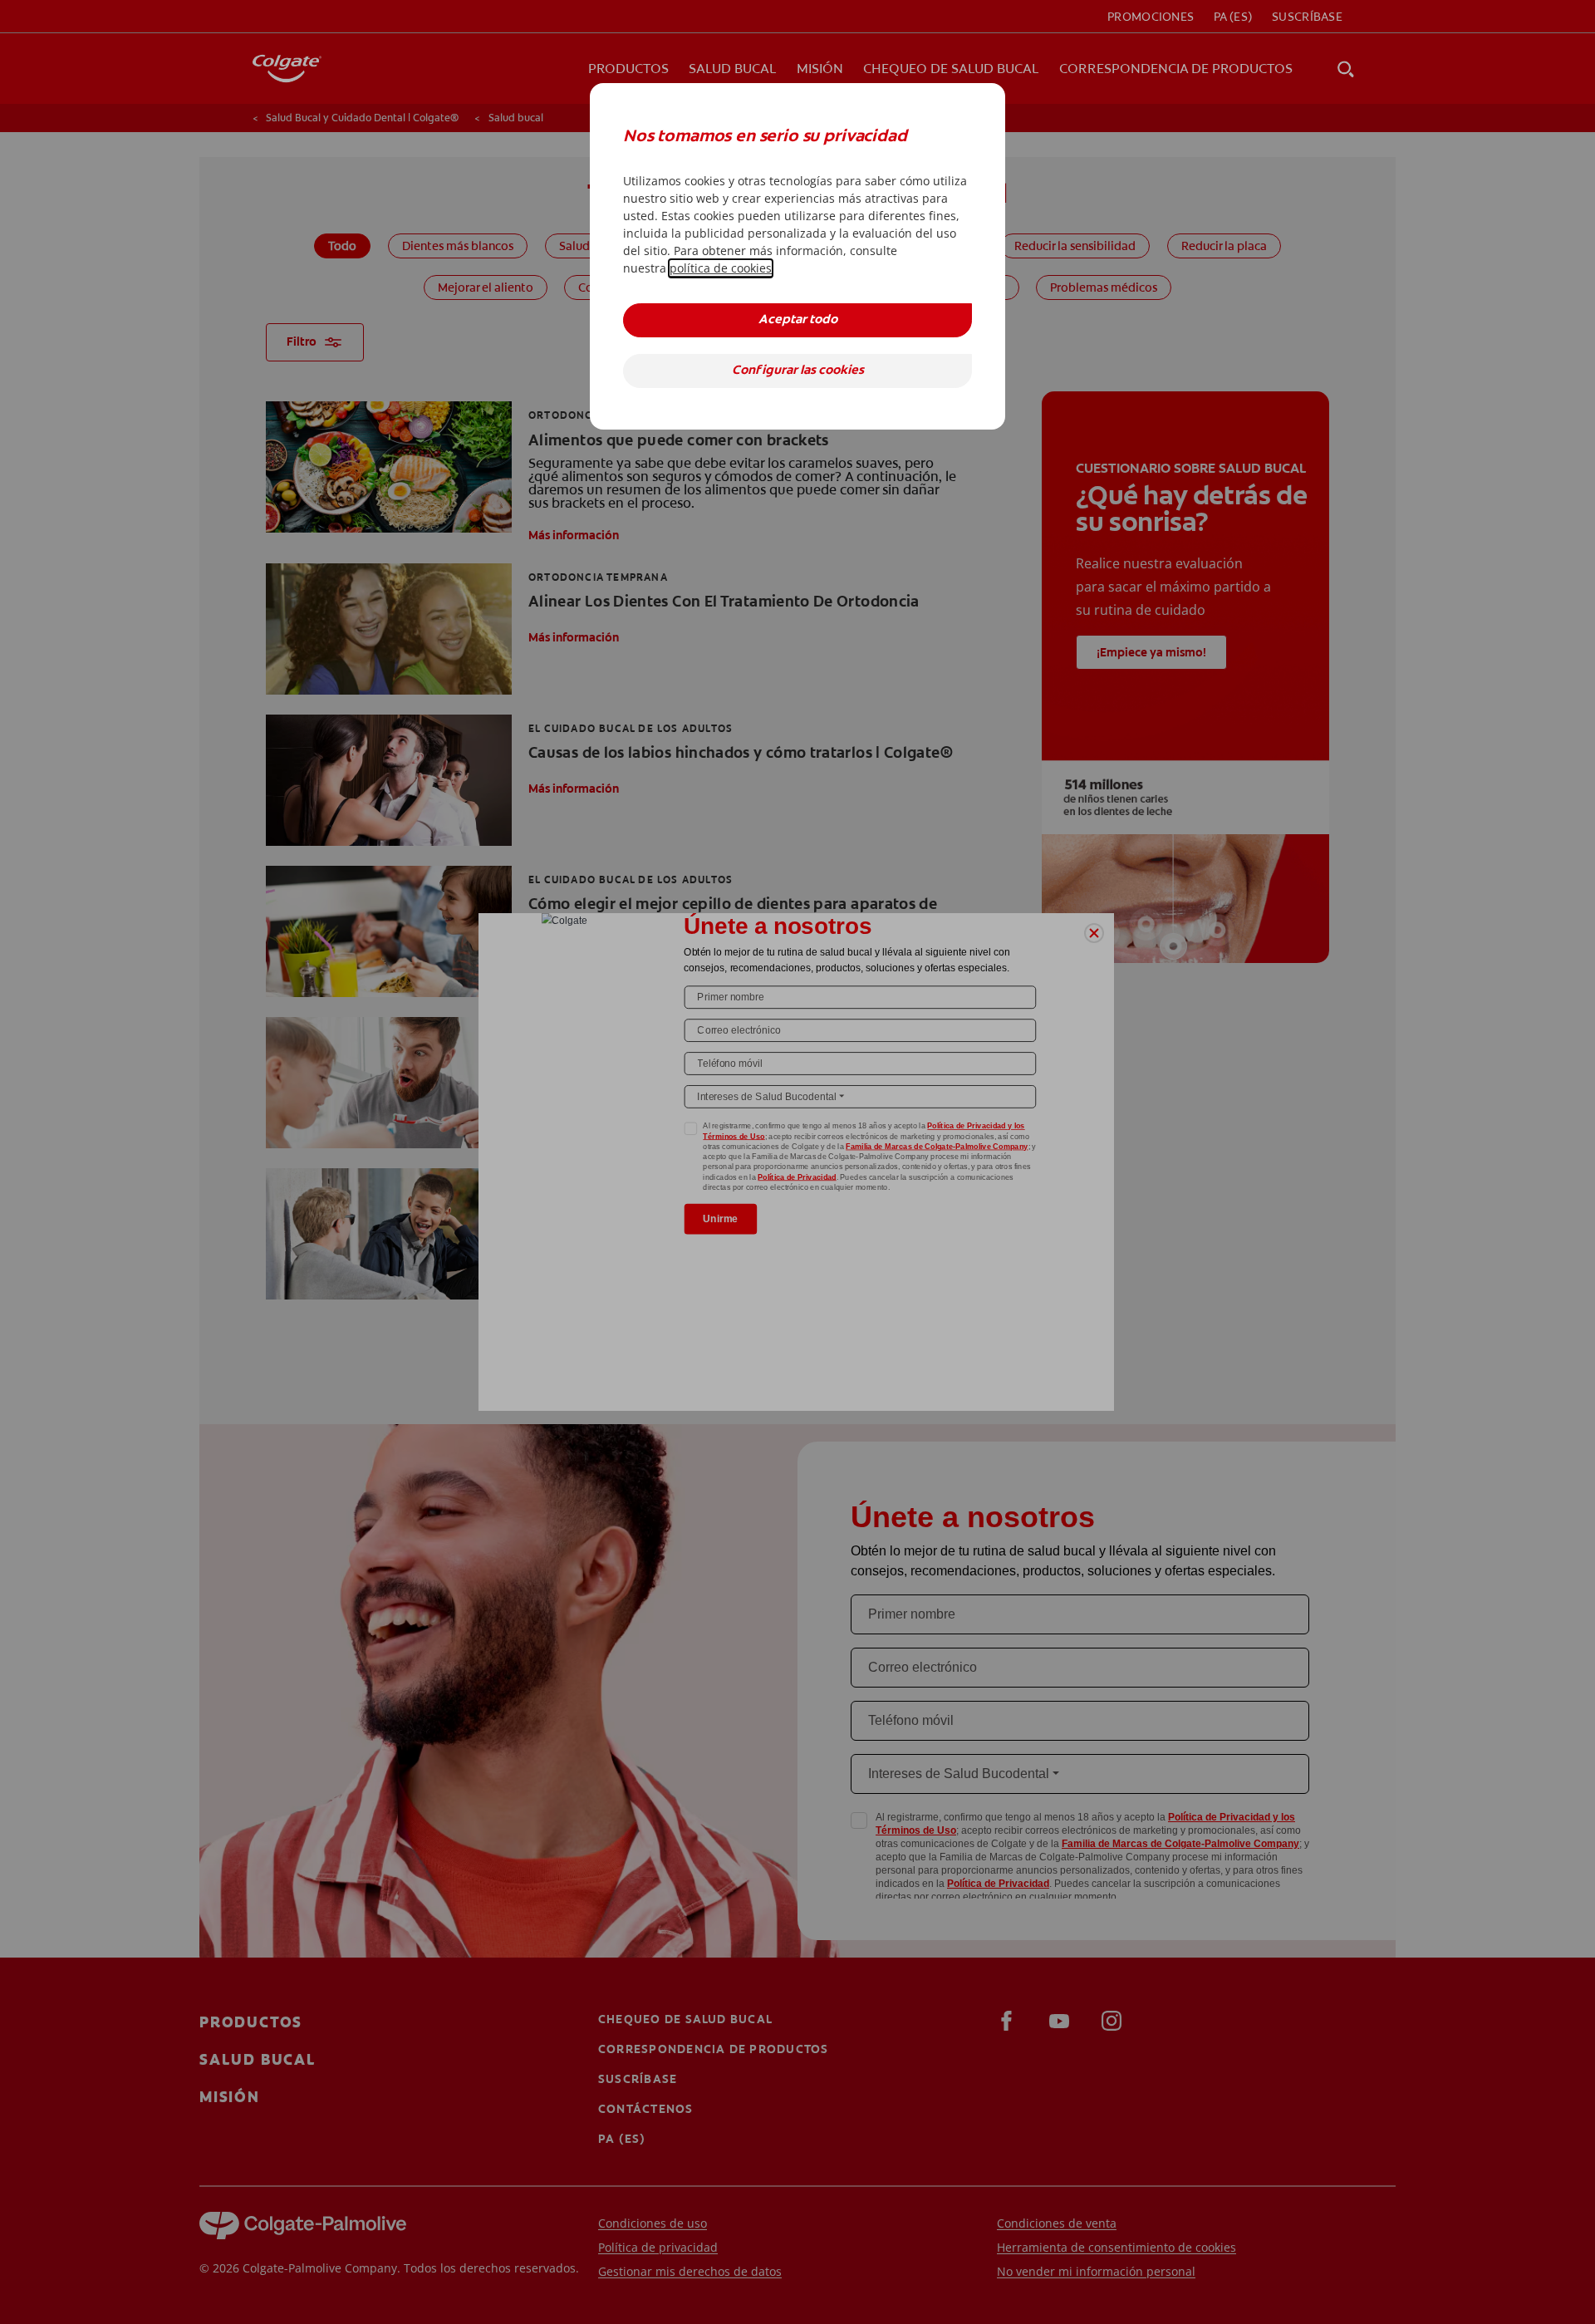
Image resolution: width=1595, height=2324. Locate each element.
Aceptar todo (798, 320)
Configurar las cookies (798, 371)
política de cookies (721, 268)
